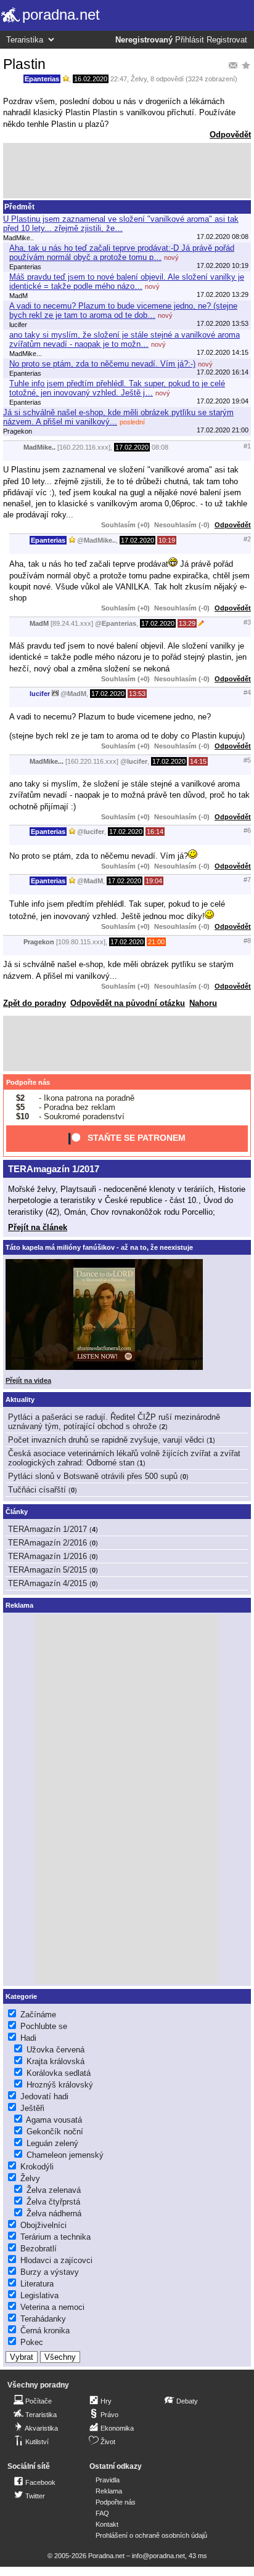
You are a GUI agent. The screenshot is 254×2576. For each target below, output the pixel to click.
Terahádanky (43, 2319)
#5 (247, 760)
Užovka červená (55, 2050)
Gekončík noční (55, 2132)
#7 (247, 880)
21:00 (156, 942)
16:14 (155, 832)
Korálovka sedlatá (59, 2073)
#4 (247, 692)
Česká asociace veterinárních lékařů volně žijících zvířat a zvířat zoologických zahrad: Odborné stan (124, 1458)
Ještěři (32, 2108)
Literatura (37, 2284)
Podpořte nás (28, 1082)
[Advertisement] (127, 171)
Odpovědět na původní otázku (128, 1003)
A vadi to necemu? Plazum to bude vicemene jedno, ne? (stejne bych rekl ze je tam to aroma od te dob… (123, 310)
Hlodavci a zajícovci (56, 2260)
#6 (247, 830)
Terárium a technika (55, 2237)
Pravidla (108, 2480)
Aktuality (20, 1399)
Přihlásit (190, 40)
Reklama (109, 2491)
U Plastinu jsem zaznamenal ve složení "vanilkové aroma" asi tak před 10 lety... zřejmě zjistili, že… (121, 224)
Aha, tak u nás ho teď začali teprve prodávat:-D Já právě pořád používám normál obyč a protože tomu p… (122, 253)
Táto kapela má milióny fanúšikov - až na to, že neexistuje (99, 1247)
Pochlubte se (44, 2026)
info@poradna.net (158, 2556)
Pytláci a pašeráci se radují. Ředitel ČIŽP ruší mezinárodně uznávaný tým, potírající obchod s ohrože (114, 1422)
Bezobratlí (39, 2249)
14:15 (198, 761)
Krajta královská (55, 2061)
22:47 (119, 79)
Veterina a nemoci (52, 2307)
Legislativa (39, 2295)
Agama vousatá (54, 2120)
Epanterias (42, 79)
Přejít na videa (28, 1380)
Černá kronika (45, 2331)
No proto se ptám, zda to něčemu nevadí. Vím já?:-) (102, 364)
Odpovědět (230, 135)
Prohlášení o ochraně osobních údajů (151, 2535)
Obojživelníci (43, 2225)
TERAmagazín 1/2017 (54, 1169)
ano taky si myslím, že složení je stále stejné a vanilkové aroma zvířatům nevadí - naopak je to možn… (125, 339)
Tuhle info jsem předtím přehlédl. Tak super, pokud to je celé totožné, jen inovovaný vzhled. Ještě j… (117, 388)
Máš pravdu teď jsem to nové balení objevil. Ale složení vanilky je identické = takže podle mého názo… (127, 281)
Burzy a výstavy (50, 2272)
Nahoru (203, 1003)
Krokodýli (37, 2167)
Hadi (28, 2038)
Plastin (24, 64)
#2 (247, 539)
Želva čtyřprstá (53, 2202)
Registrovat (227, 40)
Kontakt (107, 2524)
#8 (247, 941)
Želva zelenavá (54, 2190)
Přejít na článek (38, 1227)
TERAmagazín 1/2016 (47, 1556)
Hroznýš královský (60, 2085)
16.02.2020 (91, 79)
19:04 (154, 881)
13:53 (137, 694)
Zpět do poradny (35, 1003)
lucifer (40, 694)
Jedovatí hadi (44, 2096)
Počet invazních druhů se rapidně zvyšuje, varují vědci (106, 1440)
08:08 (160, 447)
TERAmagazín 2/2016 (47, 1543)
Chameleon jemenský (65, 2155)
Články (17, 1512)
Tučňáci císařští (37, 1490)
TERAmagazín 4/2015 (47, 1583)
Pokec (32, 2342)
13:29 (187, 623)
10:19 (167, 540)
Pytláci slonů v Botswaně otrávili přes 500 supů (93, 1476)
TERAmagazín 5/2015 (47, 1570)
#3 (247, 622)
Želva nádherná (54, 2213)
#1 (247, 446)
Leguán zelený (52, 2143)
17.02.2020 (132, 447)
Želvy (139, 79)
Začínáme (38, 2015)
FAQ (102, 2513)
